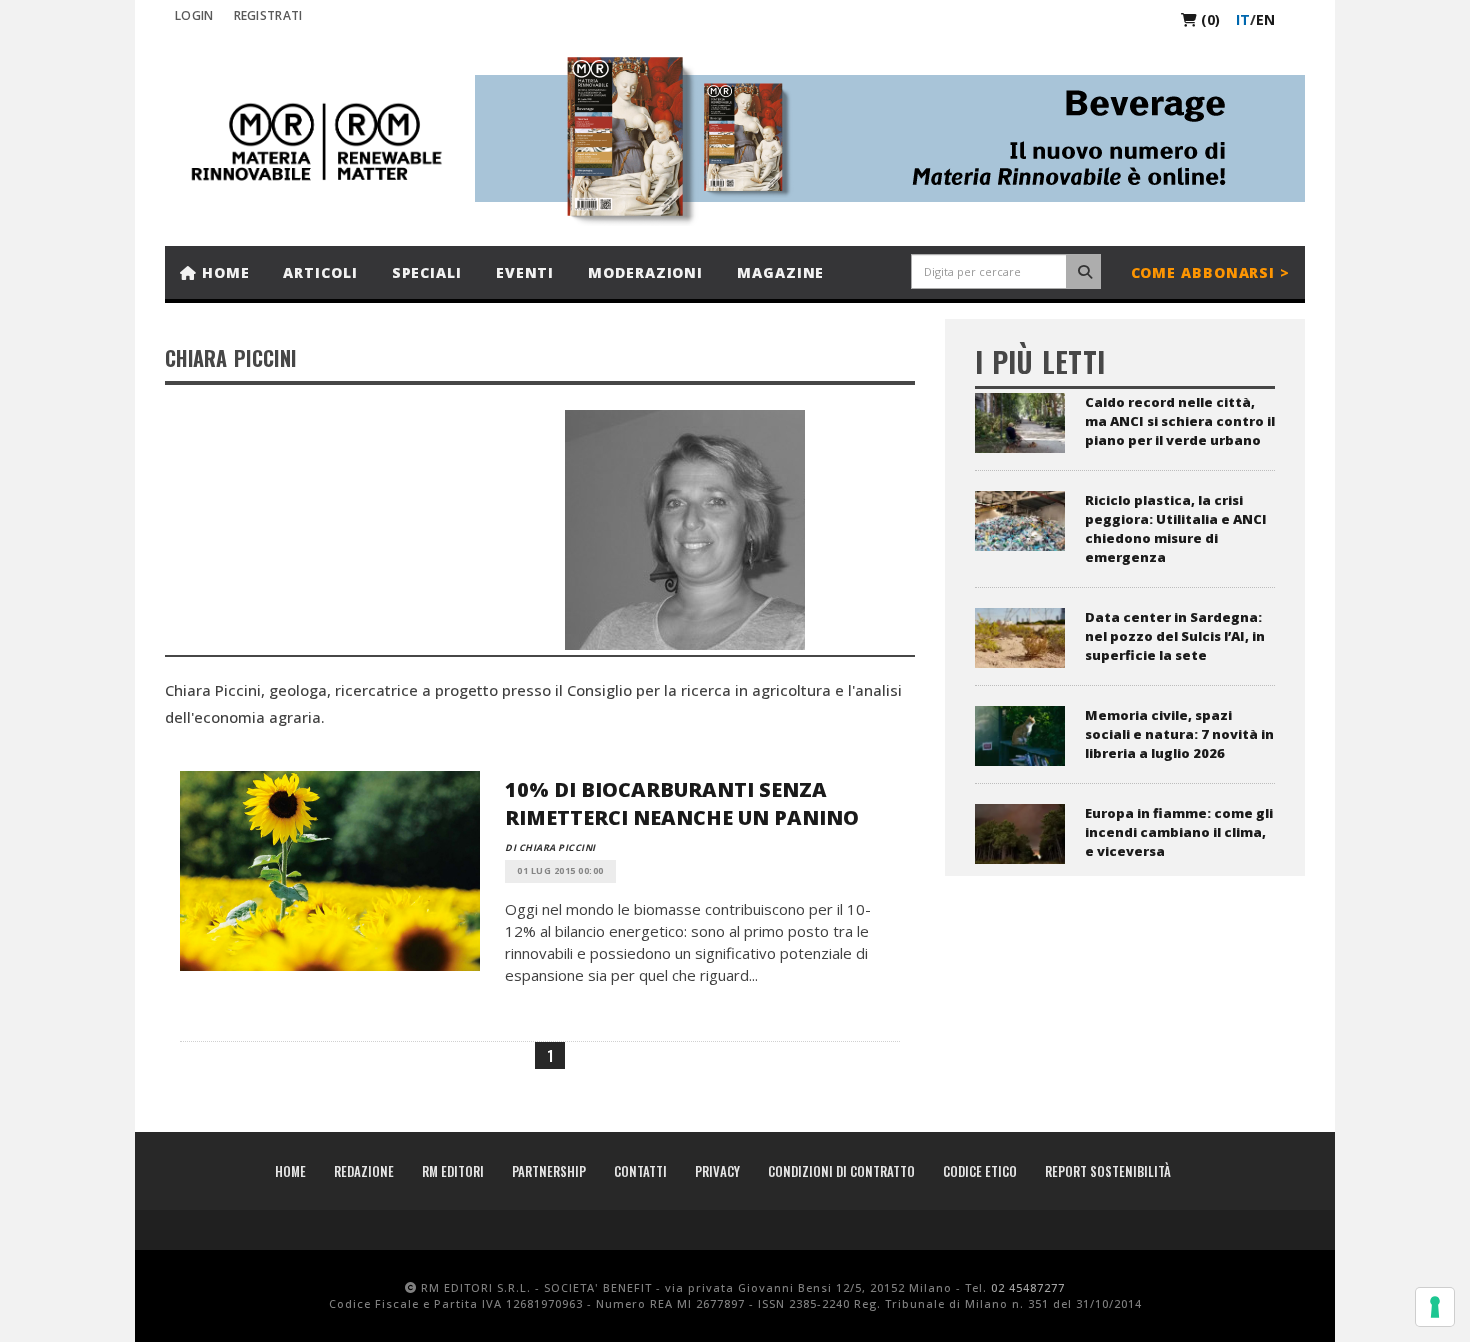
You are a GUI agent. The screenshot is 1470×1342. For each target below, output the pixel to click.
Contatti (640, 1171)
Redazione (364, 1171)
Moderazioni (645, 272)
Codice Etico (980, 1171)
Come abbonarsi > (1210, 272)
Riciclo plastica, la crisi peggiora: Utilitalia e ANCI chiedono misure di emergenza (1176, 528)
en (1265, 19)
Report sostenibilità (1108, 1171)
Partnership (549, 1171)
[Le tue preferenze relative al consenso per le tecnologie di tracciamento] (1435, 1307)
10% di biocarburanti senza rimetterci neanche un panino (682, 803)
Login (194, 15)
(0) (1208, 19)
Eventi (525, 272)
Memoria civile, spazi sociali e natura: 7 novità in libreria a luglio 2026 (1179, 734)
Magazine (780, 272)
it (1243, 19)
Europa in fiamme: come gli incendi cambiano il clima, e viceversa (1179, 832)
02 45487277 (1028, 1287)
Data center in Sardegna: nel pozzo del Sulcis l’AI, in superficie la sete (1175, 636)
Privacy (717, 1171)
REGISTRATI (268, 15)
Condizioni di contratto (841, 1171)
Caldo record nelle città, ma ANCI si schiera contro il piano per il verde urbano (1180, 421)
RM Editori (453, 1171)
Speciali (427, 272)
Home (223, 272)
